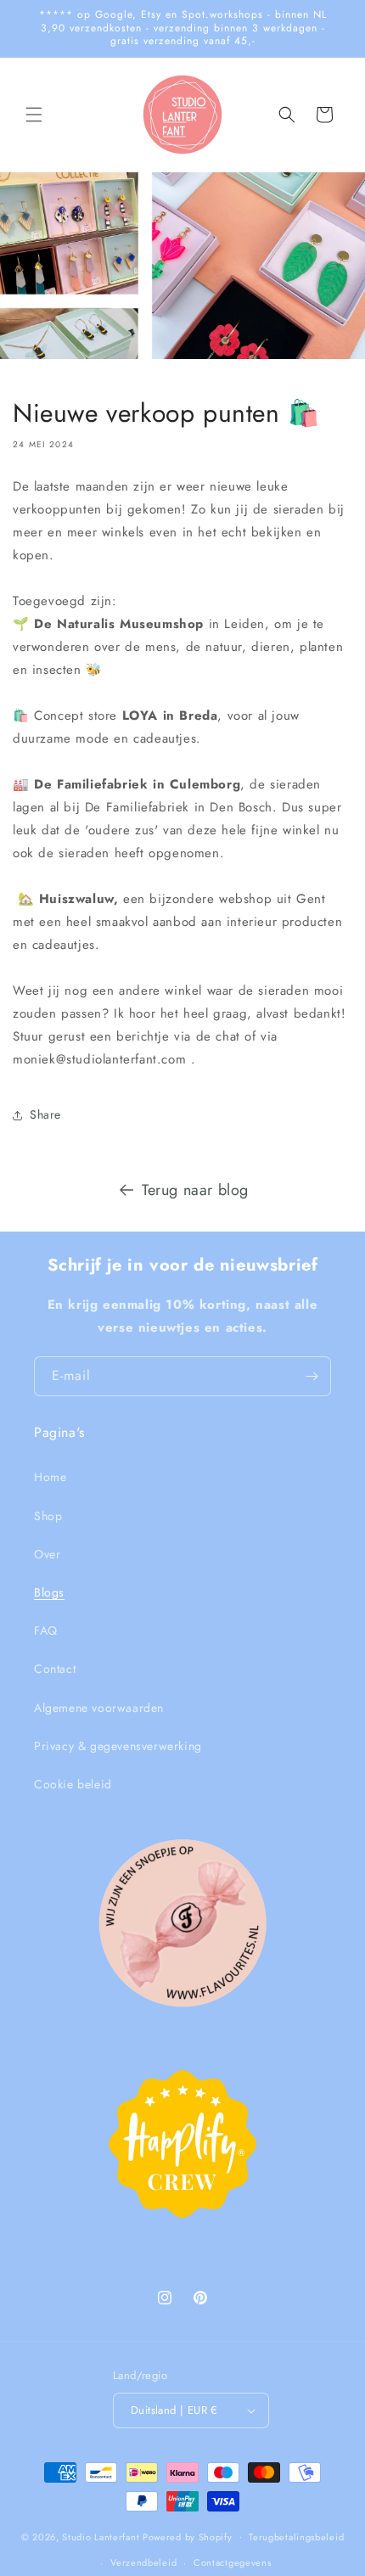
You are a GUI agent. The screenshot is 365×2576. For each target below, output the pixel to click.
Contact (55, 1669)
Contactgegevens (233, 2562)
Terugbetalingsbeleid (296, 2537)
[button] (34, 115)
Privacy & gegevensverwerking (118, 1746)
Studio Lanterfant (101, 2536)
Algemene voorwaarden (99, 1708)
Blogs (49, 1592)
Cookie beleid (73, 1784)
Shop (48, 1516)
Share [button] (45, 1114)
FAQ (46, 1630)
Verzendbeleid (143, 2562)
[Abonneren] (312, 1376)
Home (50, 1477)
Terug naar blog (195, 1190)
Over (47, 1554)
